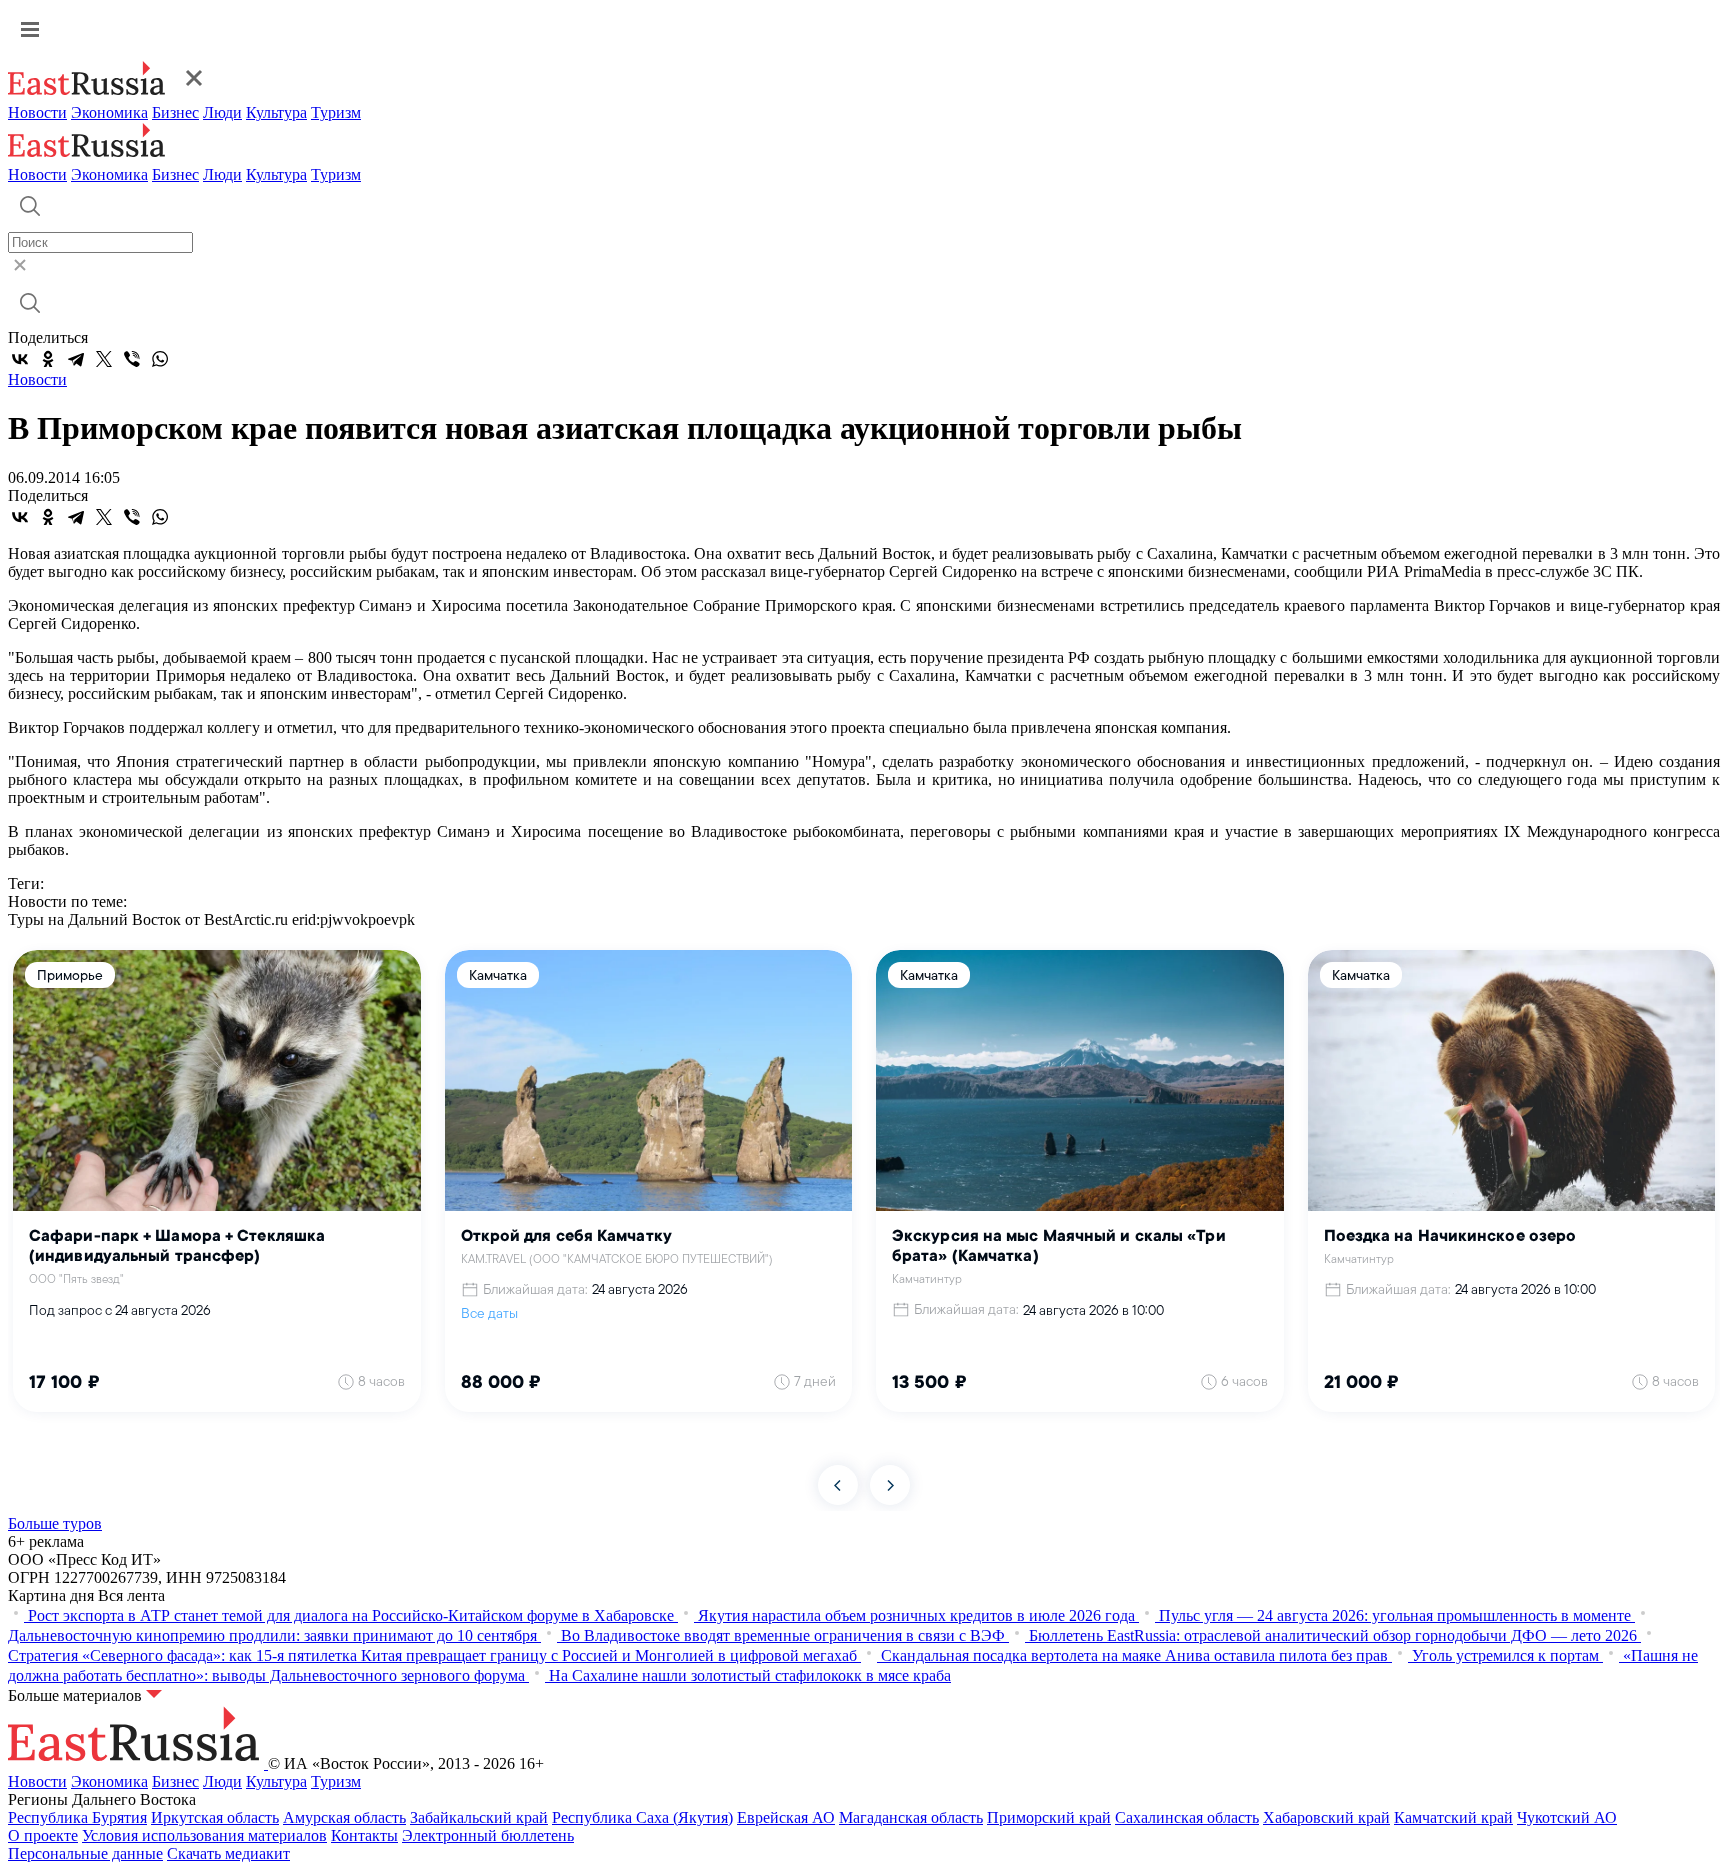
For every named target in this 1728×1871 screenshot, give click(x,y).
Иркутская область (215, 1817)
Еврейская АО (786, 1817)
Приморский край (1049, 1817)
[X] (104, 359)
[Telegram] (76, 359)
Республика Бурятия (77, 1817)
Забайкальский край (479, 1817)
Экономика (109, 112)
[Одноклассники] (48, 359)
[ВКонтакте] (20, 359)
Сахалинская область (1187, 1817)
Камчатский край (1453, 1817)
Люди (222, 112)
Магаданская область (911, 1817)
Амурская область (344, 1817)
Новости (37, 112)
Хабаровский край (1326, 1817)
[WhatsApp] (160, 359)
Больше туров (55, 1523)
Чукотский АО (1567, 1817)
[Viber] (132, 359)
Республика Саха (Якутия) (642, 1817)
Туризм (336, 112)
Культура (276, 112)
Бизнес (175, 112)
